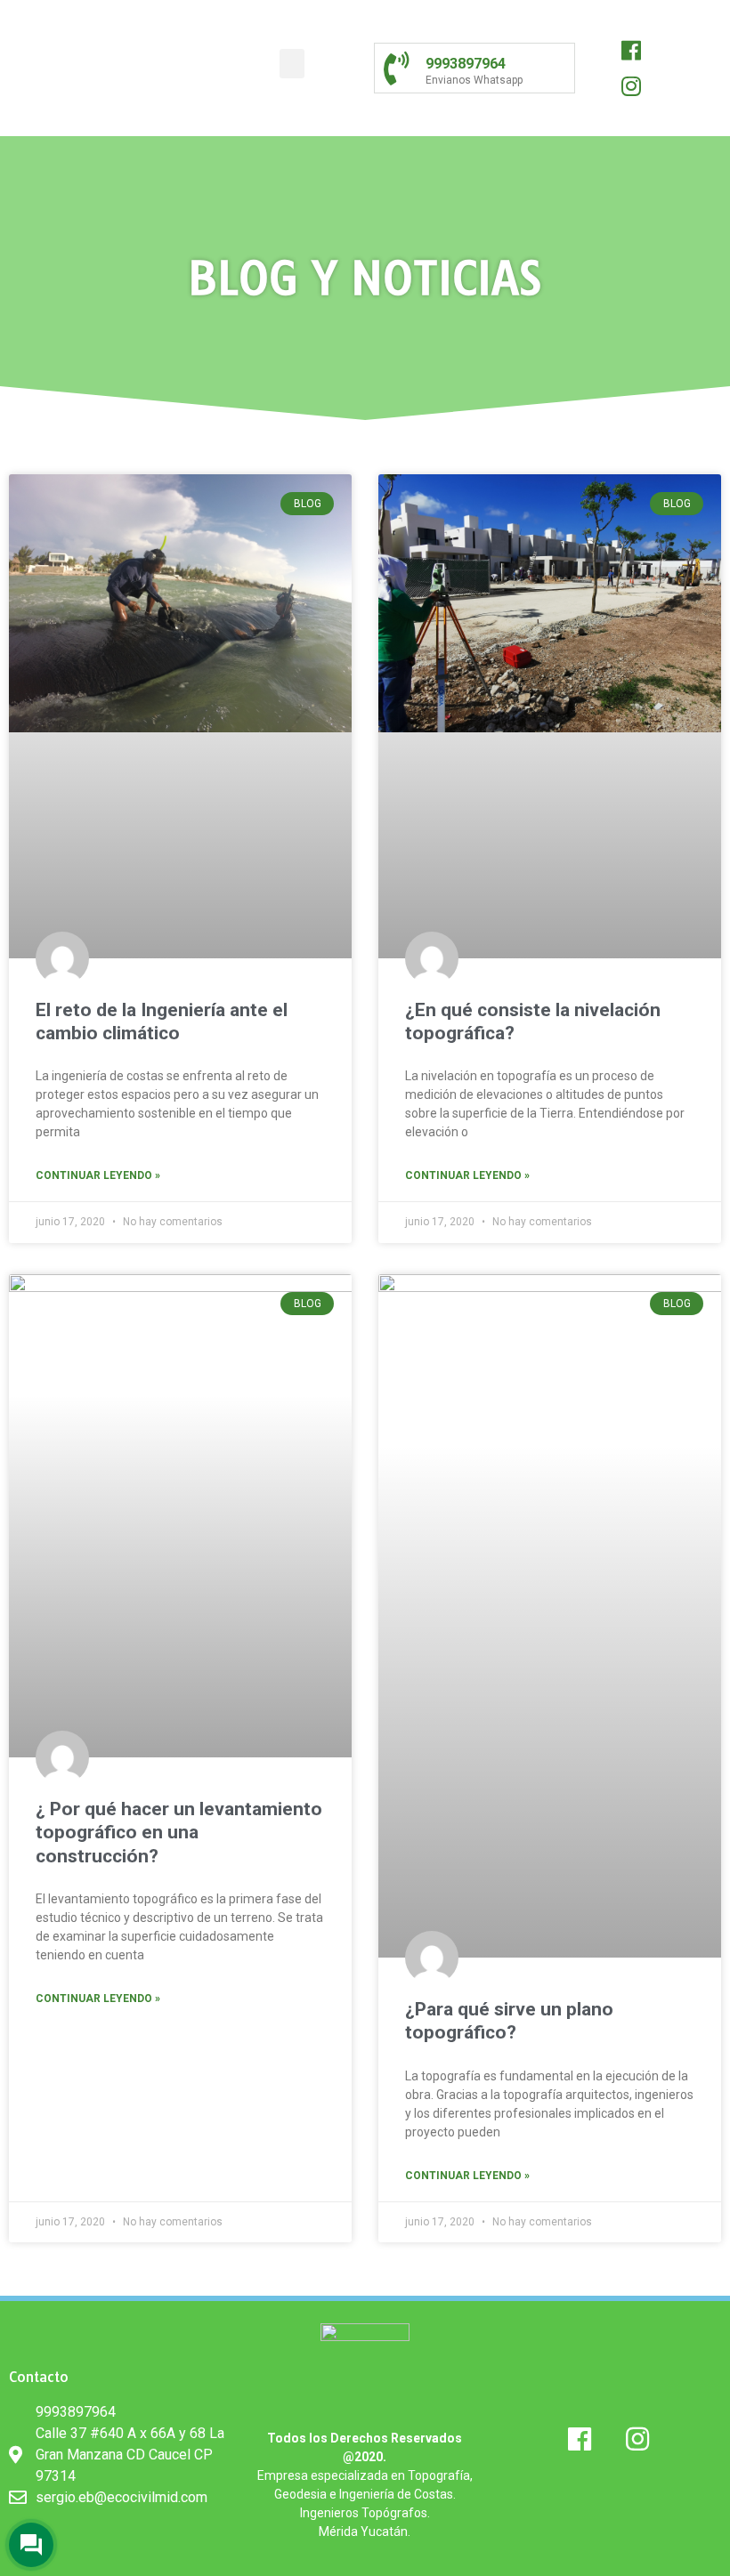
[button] (292, 64)
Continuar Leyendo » (98, 1175)
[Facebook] (631, 51)
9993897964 (466, 64)
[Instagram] (631, 86)
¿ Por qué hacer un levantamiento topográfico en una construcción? (179, 1832)
